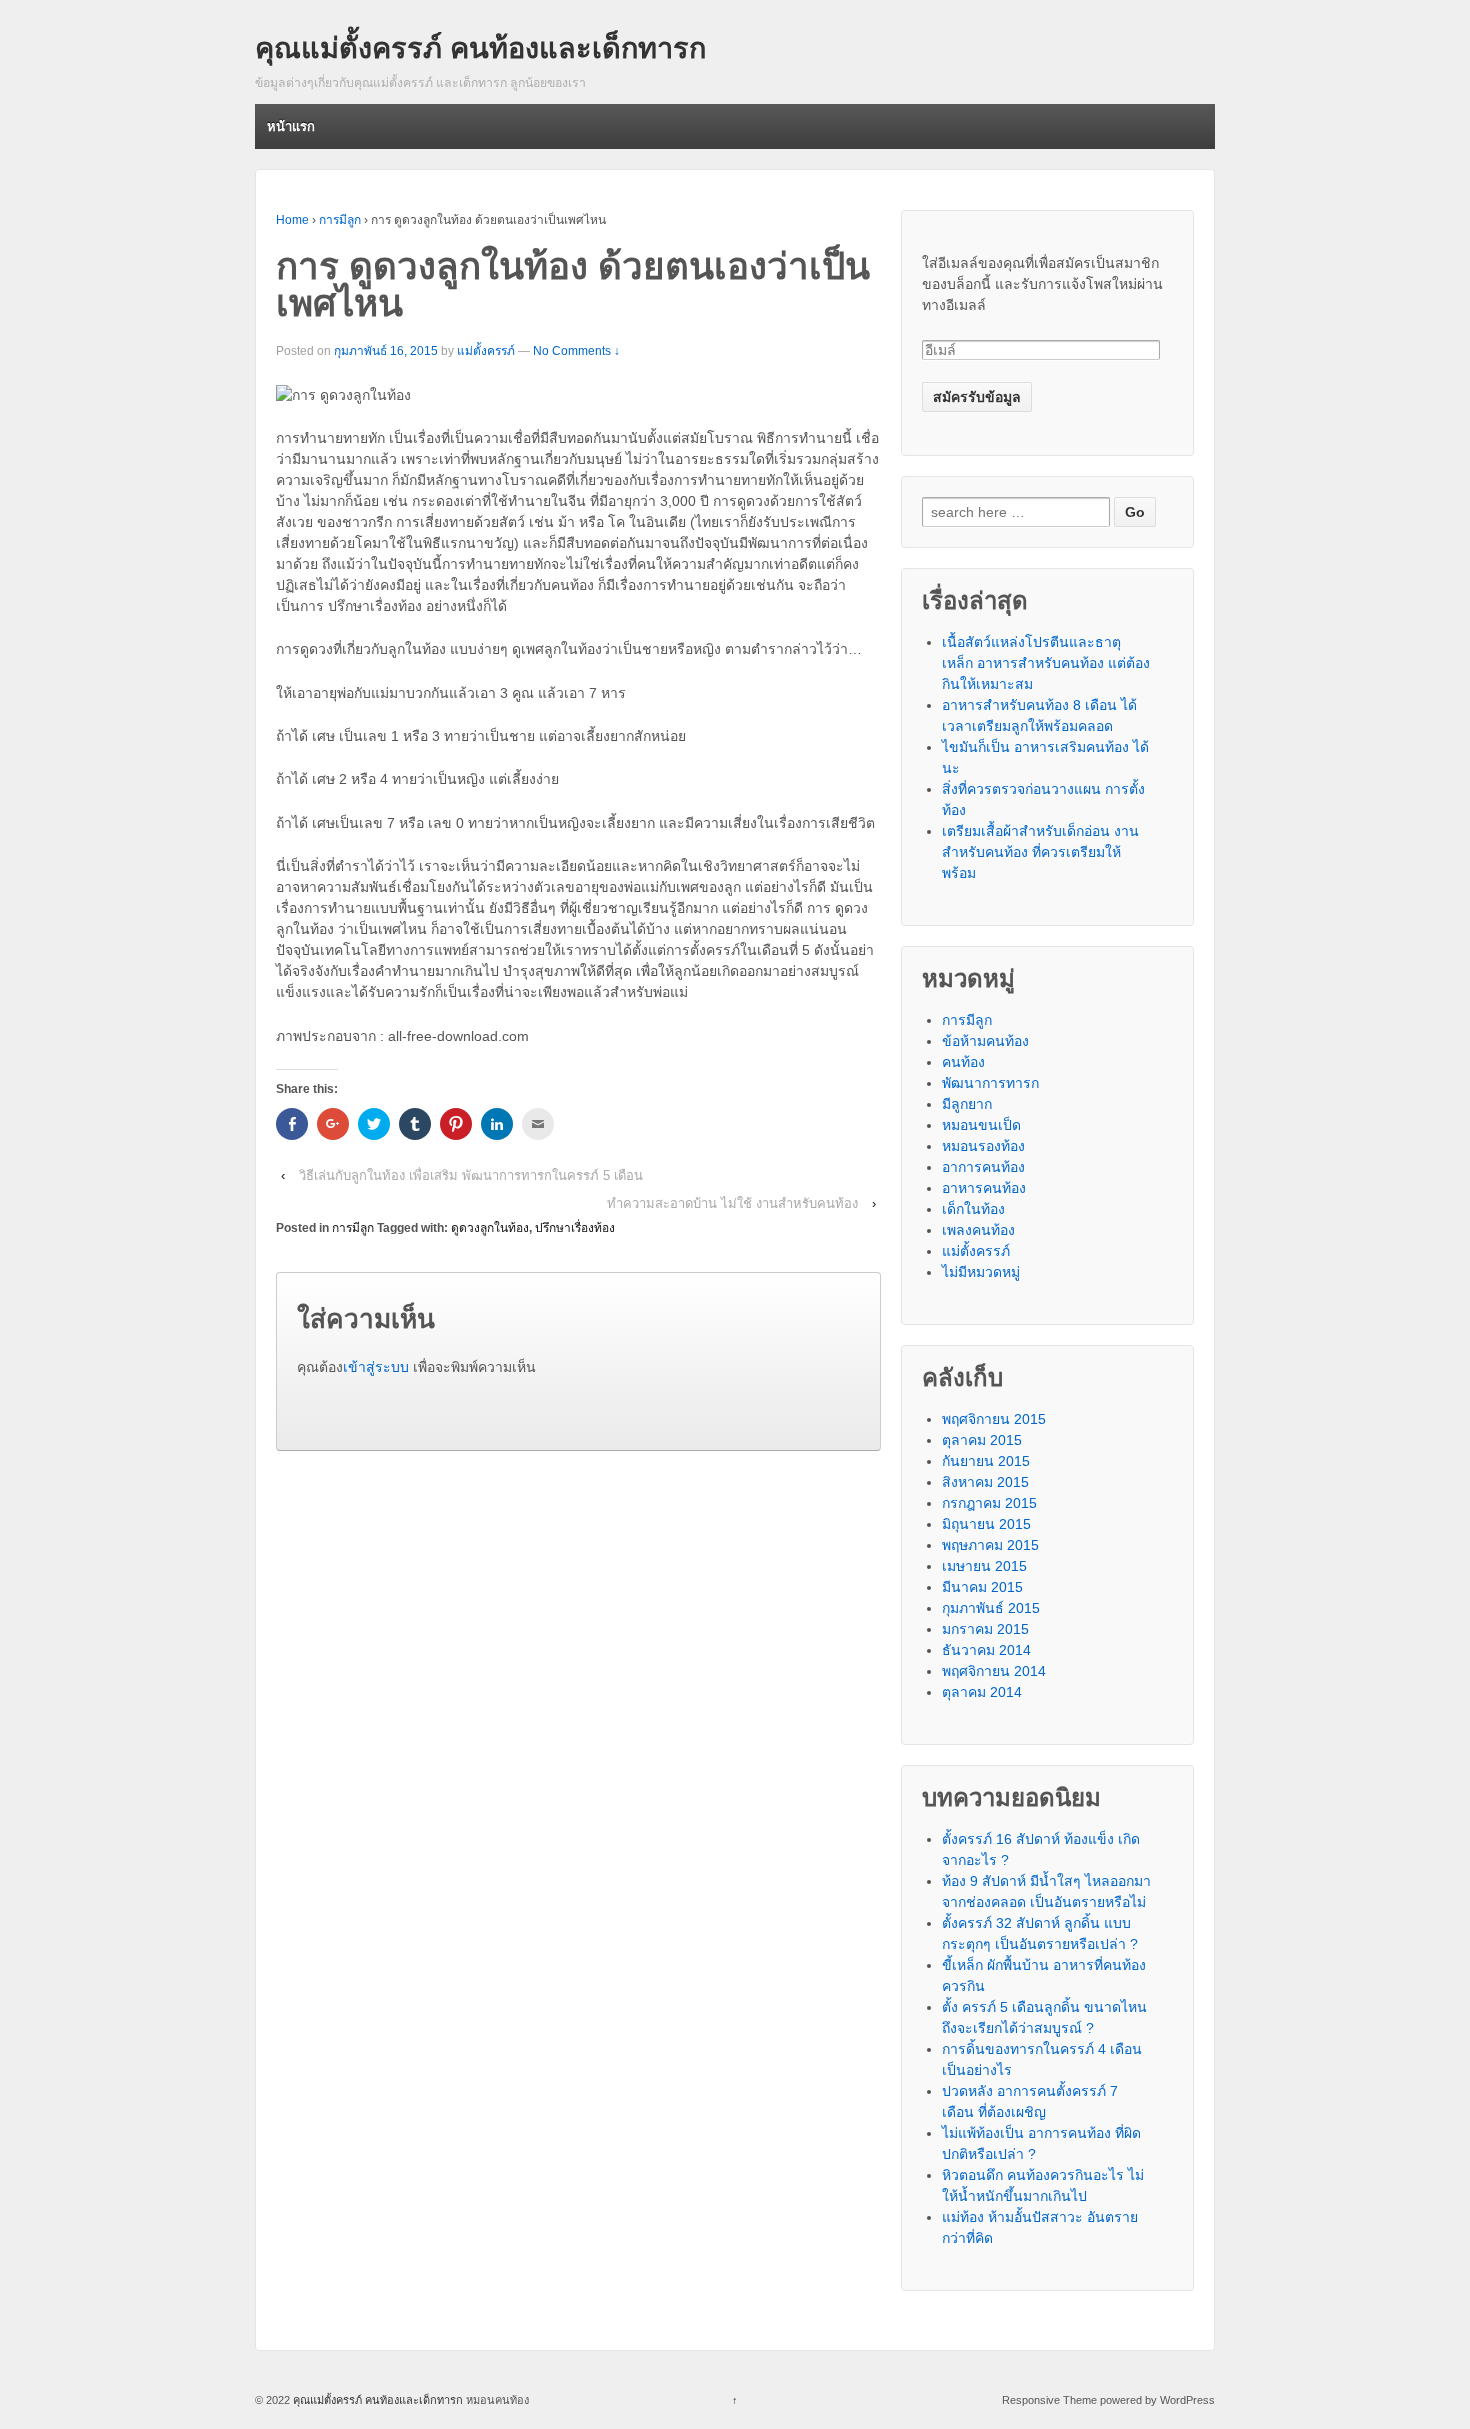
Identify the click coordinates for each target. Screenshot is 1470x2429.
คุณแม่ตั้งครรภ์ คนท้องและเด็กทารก (480, 48)
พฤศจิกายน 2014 (994, 1671)
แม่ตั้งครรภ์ (486, 351)
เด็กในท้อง (973, 1209)
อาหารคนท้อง (984, 1188)
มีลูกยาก (967, 1104)
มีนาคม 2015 (982, 1587)
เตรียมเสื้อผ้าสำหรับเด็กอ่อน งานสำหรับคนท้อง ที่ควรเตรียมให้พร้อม (1040, 852)
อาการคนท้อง (983, 1167)
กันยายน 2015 (986, 1461)
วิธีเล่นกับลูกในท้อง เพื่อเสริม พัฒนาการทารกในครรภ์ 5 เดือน (471, 1175)
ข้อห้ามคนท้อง (985, 1041)
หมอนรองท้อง (983, 1146)
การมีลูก (340, 220)
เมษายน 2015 (984, 1566)
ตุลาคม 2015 (982, 1440)
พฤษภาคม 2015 (990, 1545)
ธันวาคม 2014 (986, 1650)
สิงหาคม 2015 (985, 1482)
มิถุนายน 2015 (986, 1524)
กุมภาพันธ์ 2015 (991, 1608)
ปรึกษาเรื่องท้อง (575, 1228)
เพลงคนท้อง (978, 1230)
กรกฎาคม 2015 (989, 1503)
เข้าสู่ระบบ (376, 1367)
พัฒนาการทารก (990, 1083)
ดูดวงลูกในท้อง (490, 1228)
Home (292, 220)
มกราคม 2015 (985, 1629)
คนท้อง (963, 1062)
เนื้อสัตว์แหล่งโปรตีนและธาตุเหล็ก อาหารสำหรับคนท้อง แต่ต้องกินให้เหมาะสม (1046, 663)
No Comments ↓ (576, 351)
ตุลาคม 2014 (982, 1692)
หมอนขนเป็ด (981, 1125)
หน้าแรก (291, 126)
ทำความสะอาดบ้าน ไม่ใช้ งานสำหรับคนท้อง (732, 1203)
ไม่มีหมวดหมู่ (981, 1272)
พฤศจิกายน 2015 (994, 1419)
